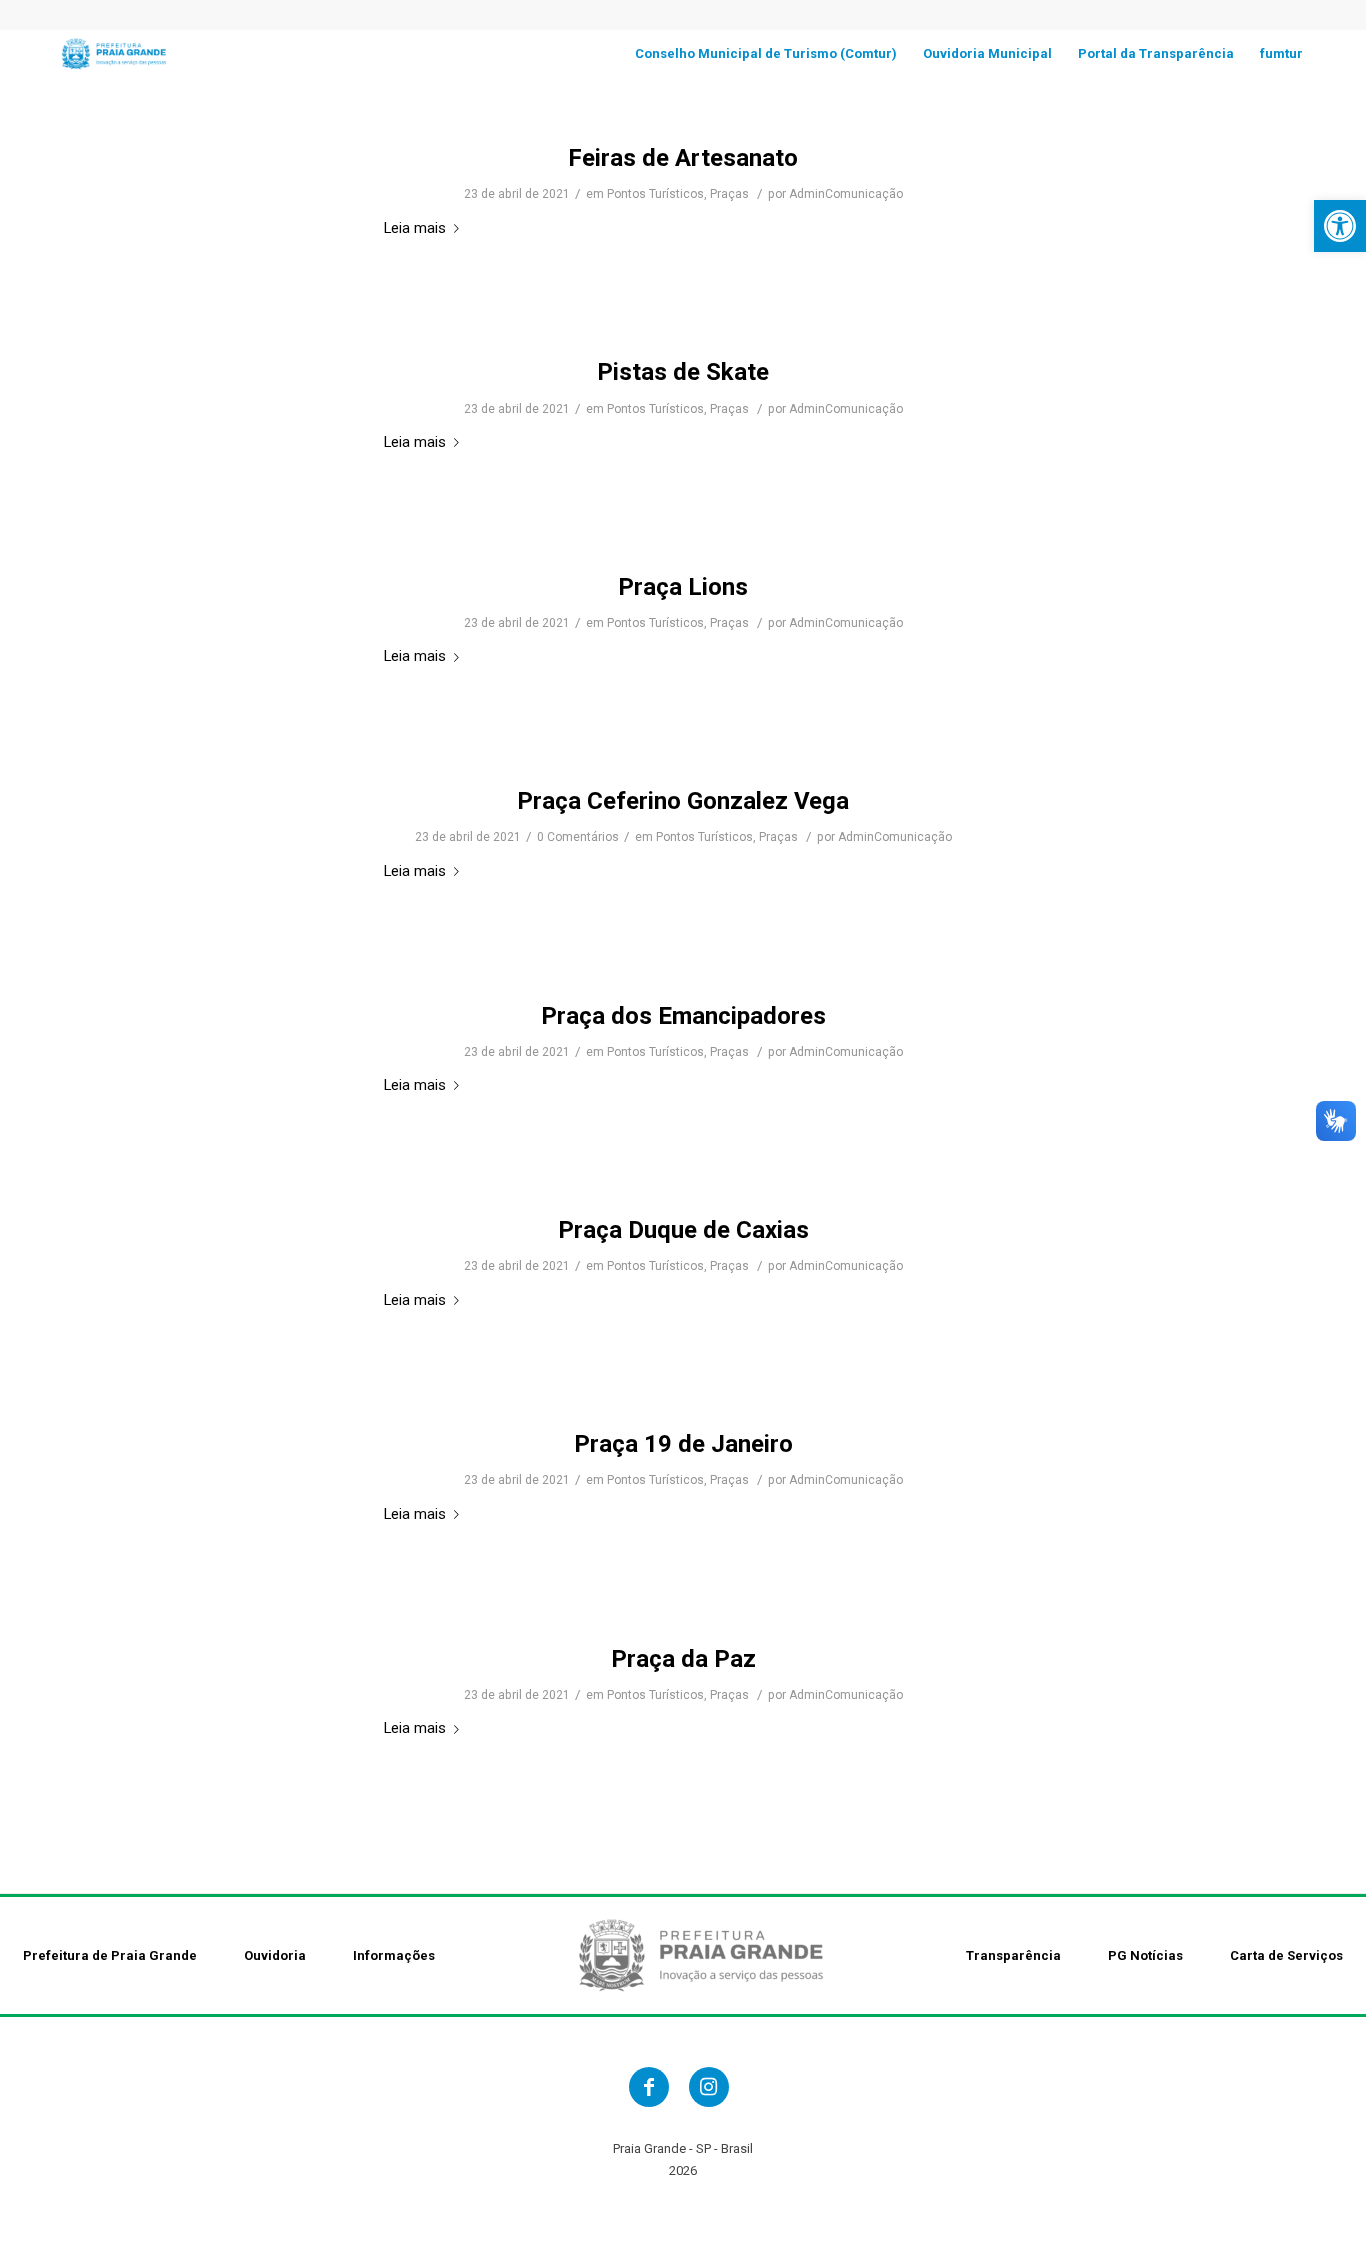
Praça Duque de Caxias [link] (683, 1230)
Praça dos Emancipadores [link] (683, 1016)
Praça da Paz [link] (683, 1659)
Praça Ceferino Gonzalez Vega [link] (683, 801)
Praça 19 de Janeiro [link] (683, 1444)
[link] (1340, 226)
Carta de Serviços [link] (1286, 1955)
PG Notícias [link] (1145, 1955)
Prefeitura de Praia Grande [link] (110, 1955)
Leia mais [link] (415, 228)
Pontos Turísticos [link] (655, 194)
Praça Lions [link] (683, 587)
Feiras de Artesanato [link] (683, 158)
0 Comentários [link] (578, 837)
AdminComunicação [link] (846, 194)
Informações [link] (394, 1955)
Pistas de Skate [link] (683, 372)
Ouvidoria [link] (275, 1955)
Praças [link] (729, 194)
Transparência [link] (1013, 1955)
